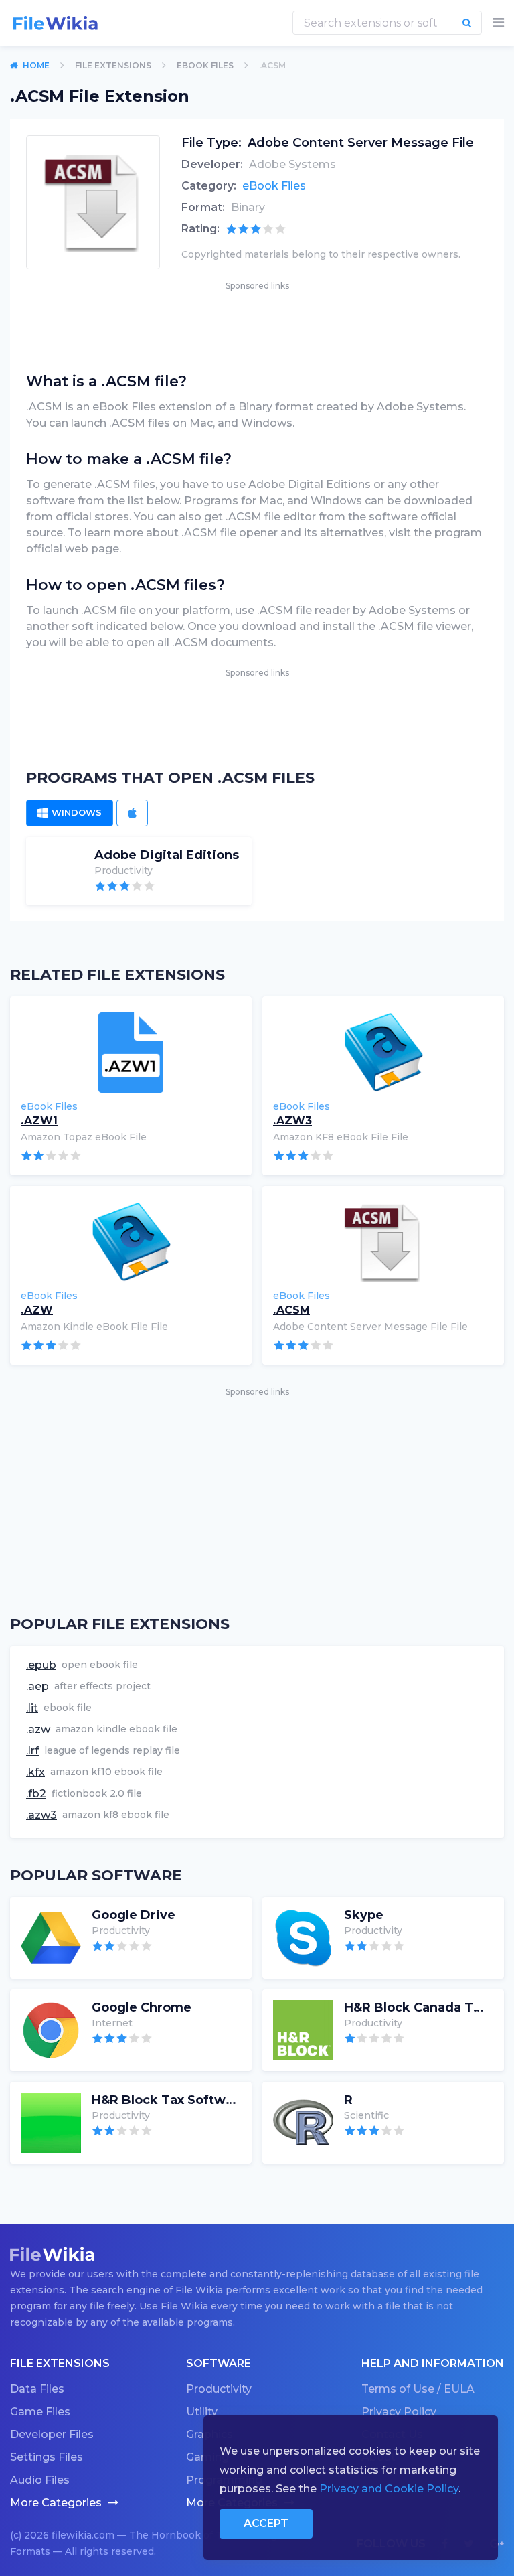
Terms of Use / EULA (418, 2389)
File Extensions (113, 65)
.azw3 (41, 1815)
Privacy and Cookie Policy (389, 2489)
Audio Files (40, 2480)
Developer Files (52, 2434)
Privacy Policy (399, 2412)
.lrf (32, 1751)
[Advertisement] (257, 323)
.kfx (35, 1772)
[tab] (70, 813)
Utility (202, 2412)
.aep (37, 1686)
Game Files (40, 2412)
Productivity (219, 2389)
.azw (38, 1729)
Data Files (37, 2389)
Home (36, 65)
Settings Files (47, 2457)
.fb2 (36, 1794)
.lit (32, 1708)
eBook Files (205, 65)
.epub (41, 1665)
